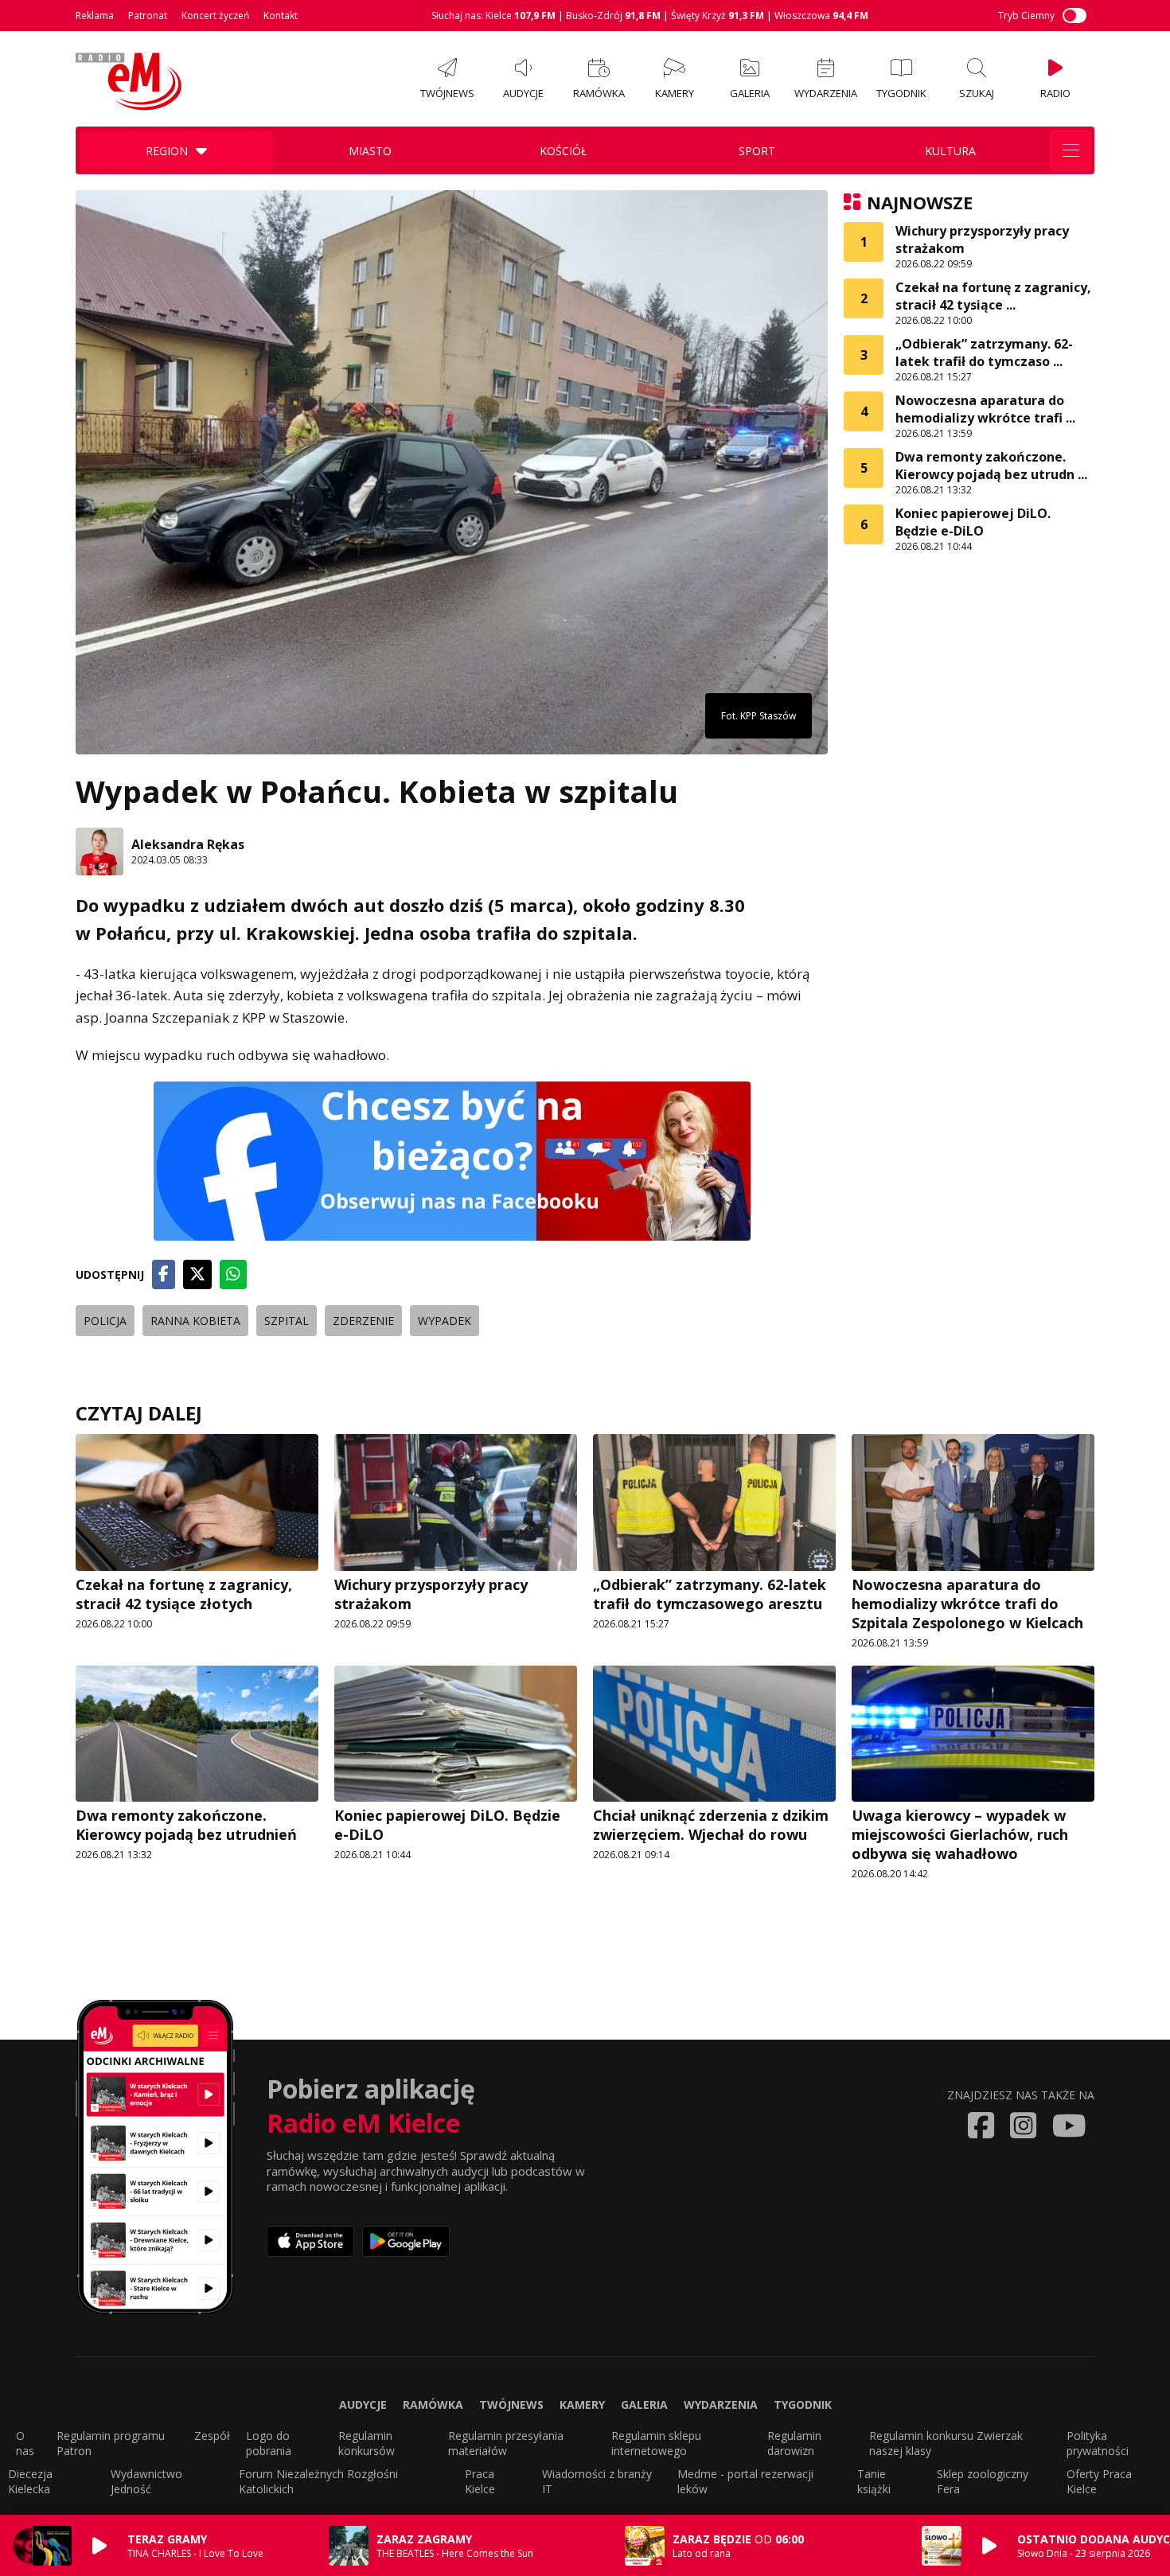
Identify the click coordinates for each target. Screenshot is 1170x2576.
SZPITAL (287, 1321)
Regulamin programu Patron (111, 2443)
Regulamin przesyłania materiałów (506, 2443)
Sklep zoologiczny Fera (983, 2481)
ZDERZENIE (363, 1321)
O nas (25, 2443)
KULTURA (950, 151)
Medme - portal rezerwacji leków (745, 2481)
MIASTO (370, 151)
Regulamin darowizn (794, 2443)
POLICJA (105, 1321)
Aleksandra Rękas (188, 844)
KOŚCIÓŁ (563, 151)
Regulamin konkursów (367, 2443)
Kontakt (281, 16)
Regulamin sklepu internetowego (656, 2443)
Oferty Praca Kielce (1099, 2481)
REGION (167, 151)
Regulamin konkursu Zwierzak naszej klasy (946, 2443)
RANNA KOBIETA (195, 1321)
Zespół (212, 2436)
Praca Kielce (480, 2481)
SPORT (757, 151)
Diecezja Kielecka (30, 2481)
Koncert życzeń (215, 16)
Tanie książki (874, 2481)
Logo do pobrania (269, 2443)
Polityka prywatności (1098, 2443)
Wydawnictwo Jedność (146, 2481)
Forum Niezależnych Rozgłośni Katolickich (318, 2481)
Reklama (95, 16)
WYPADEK (445, 1321)
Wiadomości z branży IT (597, 2481)
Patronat (148, 16)
